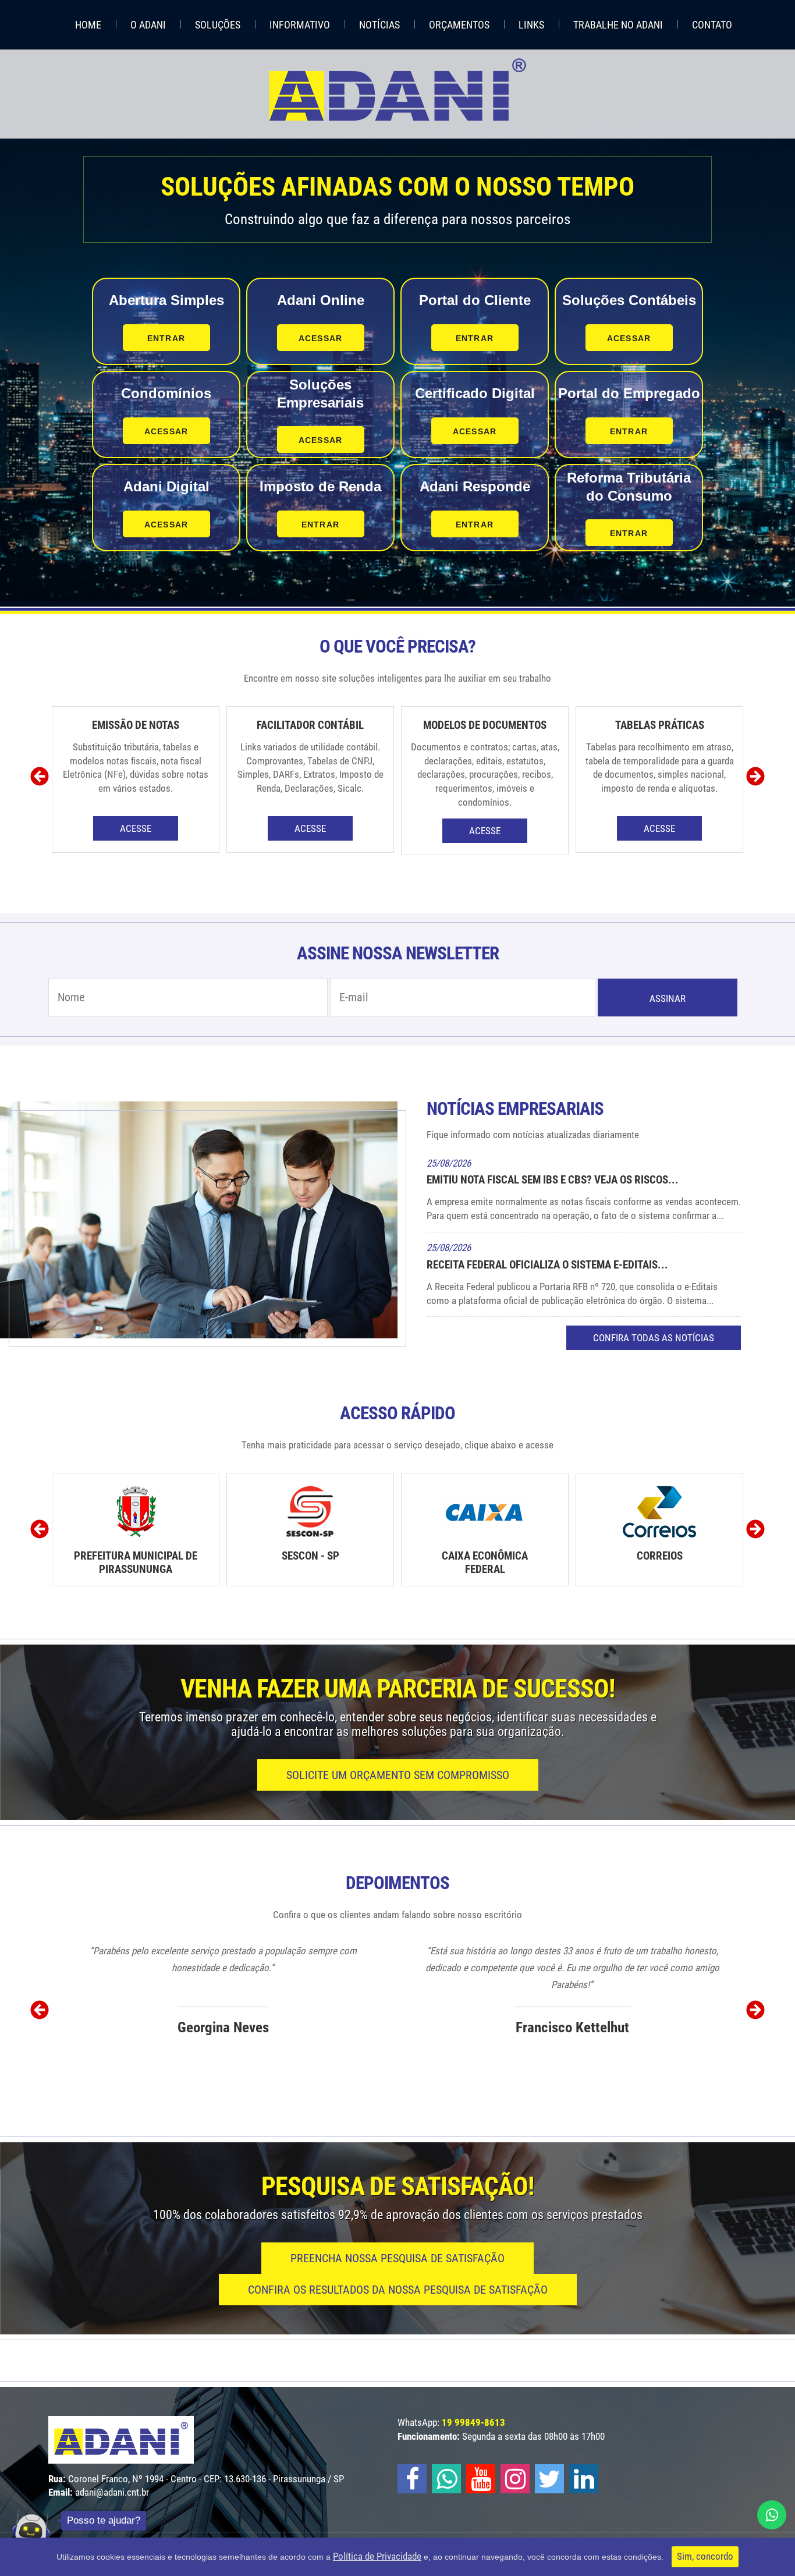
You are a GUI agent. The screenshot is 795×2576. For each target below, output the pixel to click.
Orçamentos (459, 25)
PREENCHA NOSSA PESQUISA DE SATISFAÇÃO (397, 2258)
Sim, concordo (705, 2556)
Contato (712, 25)
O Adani (148, 25)
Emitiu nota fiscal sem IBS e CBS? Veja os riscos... (553, 1180)
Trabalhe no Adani (618, 25)
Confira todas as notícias (654, 1338)
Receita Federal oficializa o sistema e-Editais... (547, 1265)
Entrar (166, 338)
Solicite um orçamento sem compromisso (398, 1775)
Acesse (136, 828)
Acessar (320, 338)
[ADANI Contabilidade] (397, 90)
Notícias (379, 25)
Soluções (218, 25)
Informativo (300, 25)
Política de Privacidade (377, 2556)
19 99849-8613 (473, 2422)
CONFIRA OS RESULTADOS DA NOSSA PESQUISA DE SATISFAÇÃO (398, 2290)
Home (88, 25)
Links (531, 25)
